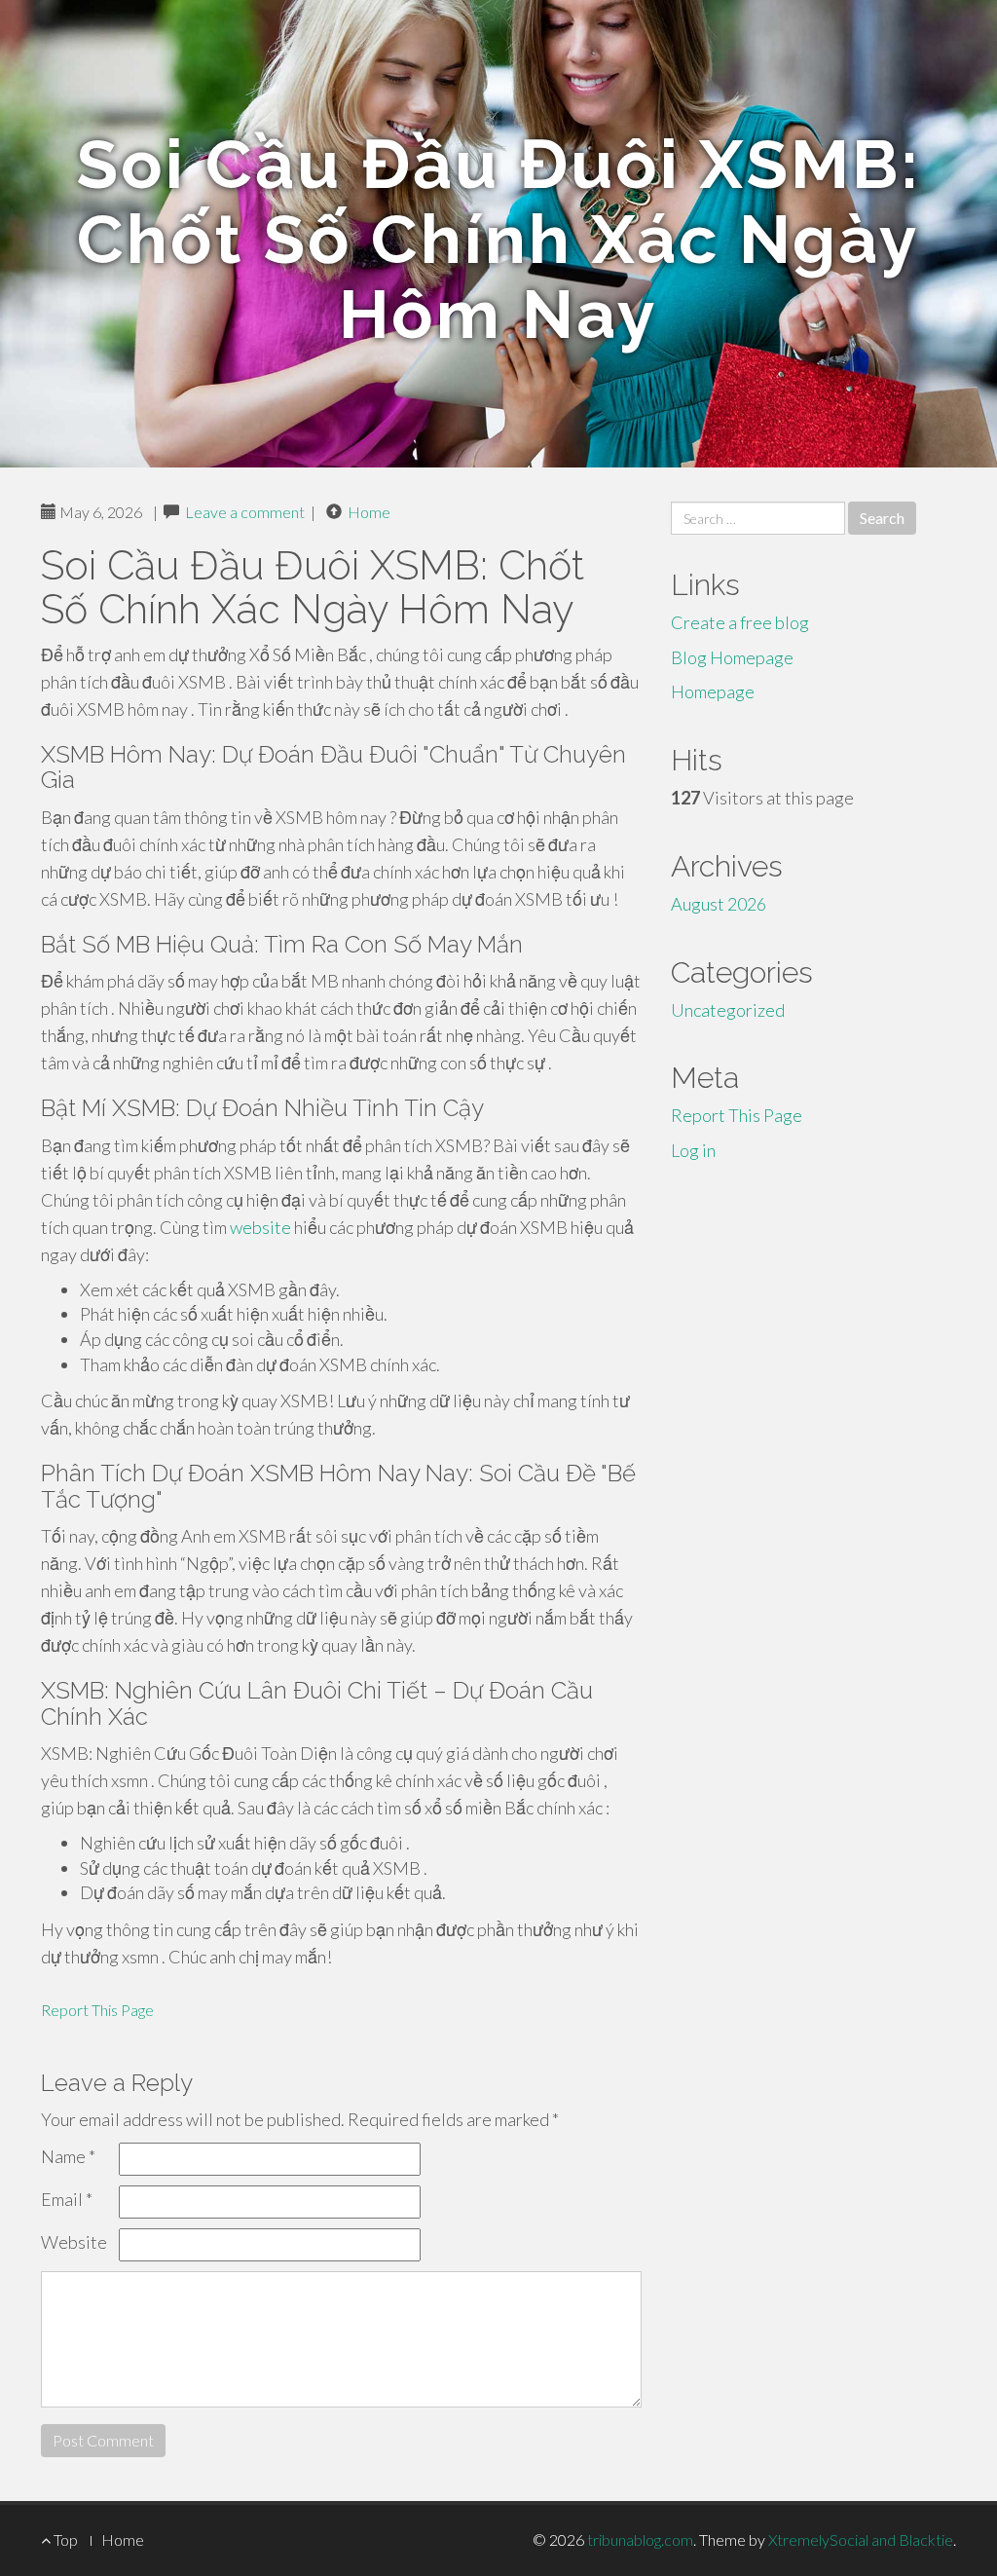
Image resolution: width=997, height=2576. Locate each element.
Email (67, 2199)
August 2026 (719, 904)
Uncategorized (728, 1010)
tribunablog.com (640, 2539)
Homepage (713, 691)
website (260, 1227)
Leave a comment (245, 512)
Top (64, 2539)
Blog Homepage (732, 657)
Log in (693, 1150)
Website (74, 2242)
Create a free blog (740, 622)
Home (369, 512)
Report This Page (97, 2010)
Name (68, 2156)
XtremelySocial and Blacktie (861, 2539)
